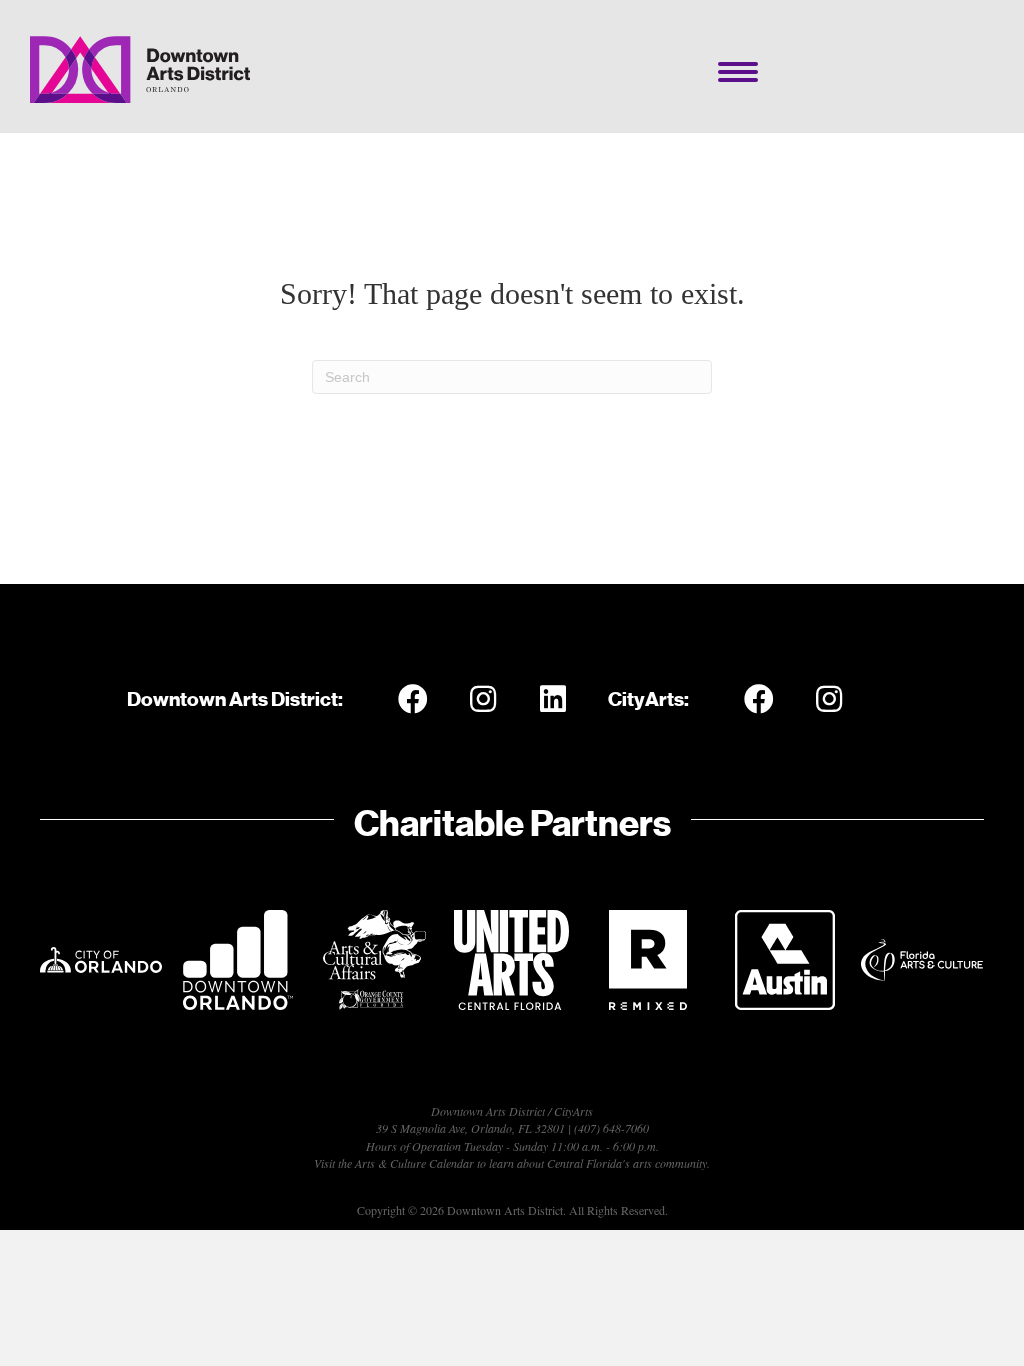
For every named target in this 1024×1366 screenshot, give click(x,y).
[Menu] (738, 72)
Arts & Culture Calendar (414, 1163)
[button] (413, 699)
